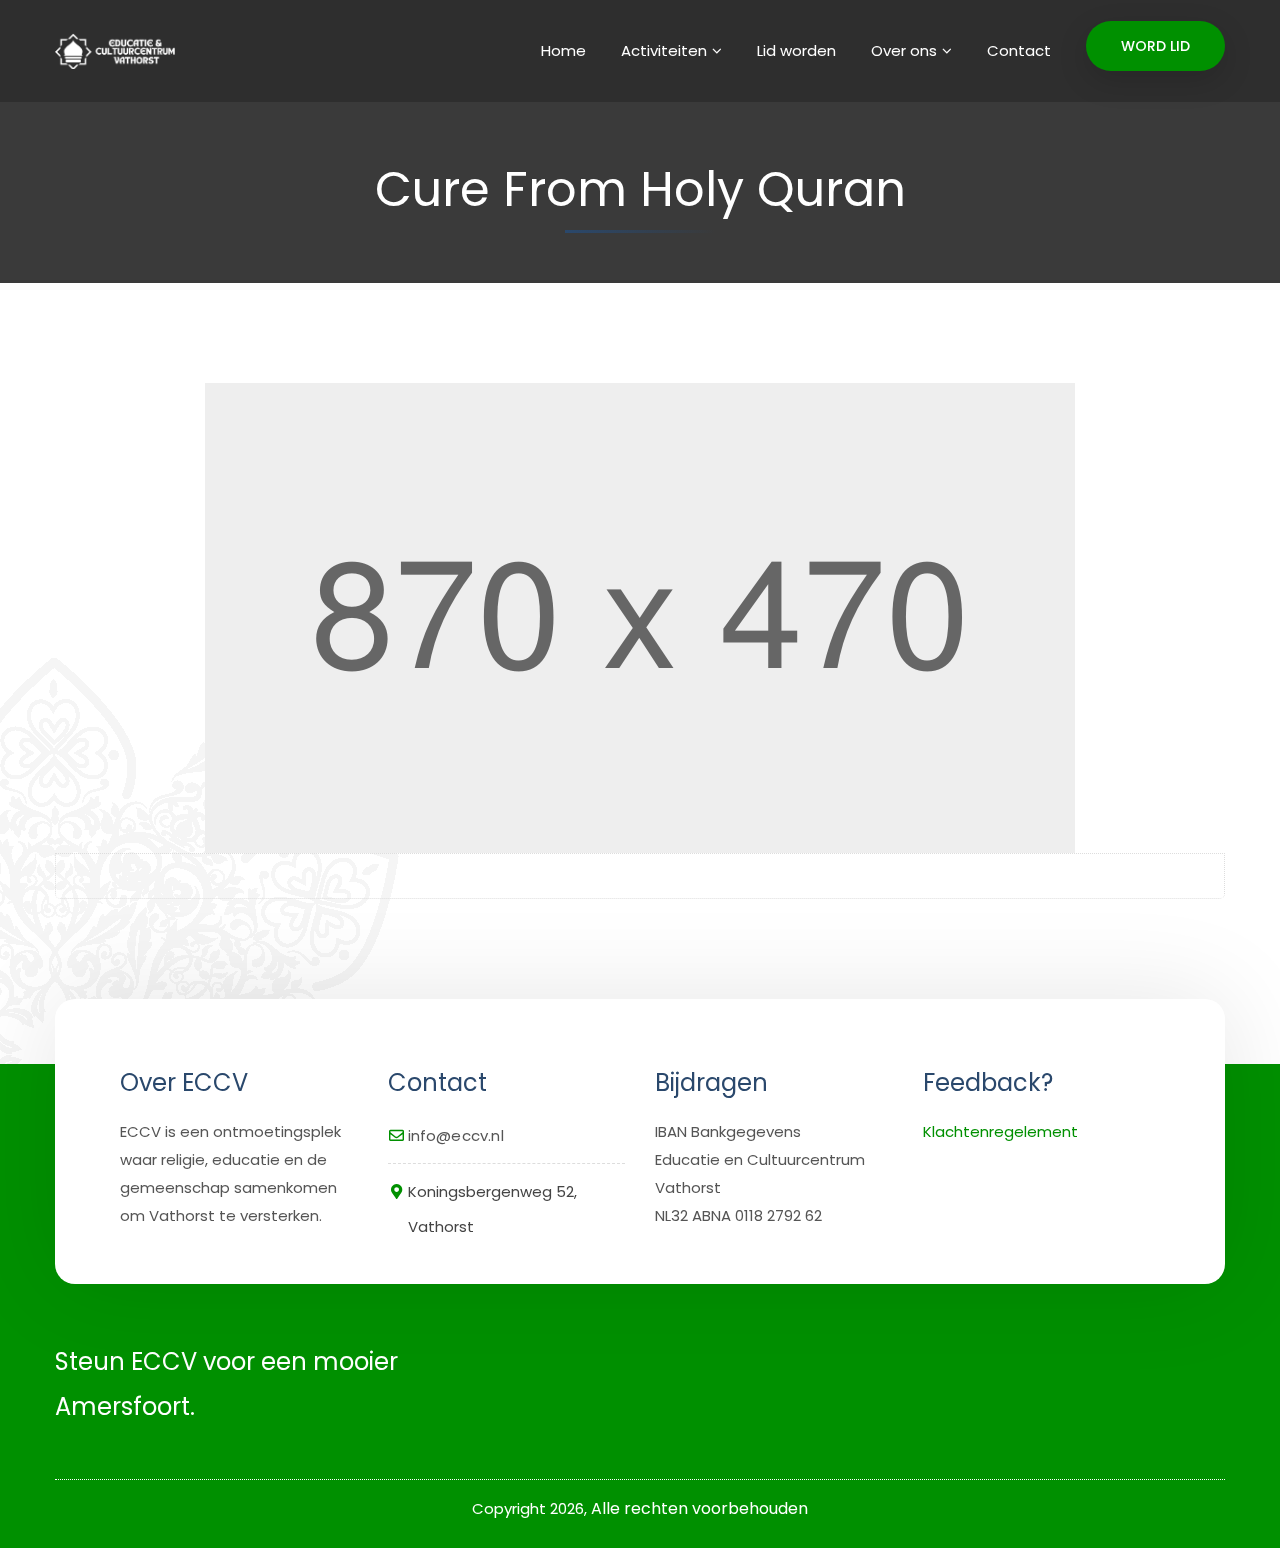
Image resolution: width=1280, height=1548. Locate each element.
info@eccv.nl (456, 1135)
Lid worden (796, 50)
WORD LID (1155, 46)
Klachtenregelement (1000, 1131)
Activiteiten (664, 50)
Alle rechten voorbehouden (699, 1508)
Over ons (904, 50)
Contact (1019, 50)
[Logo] (112, 51)
